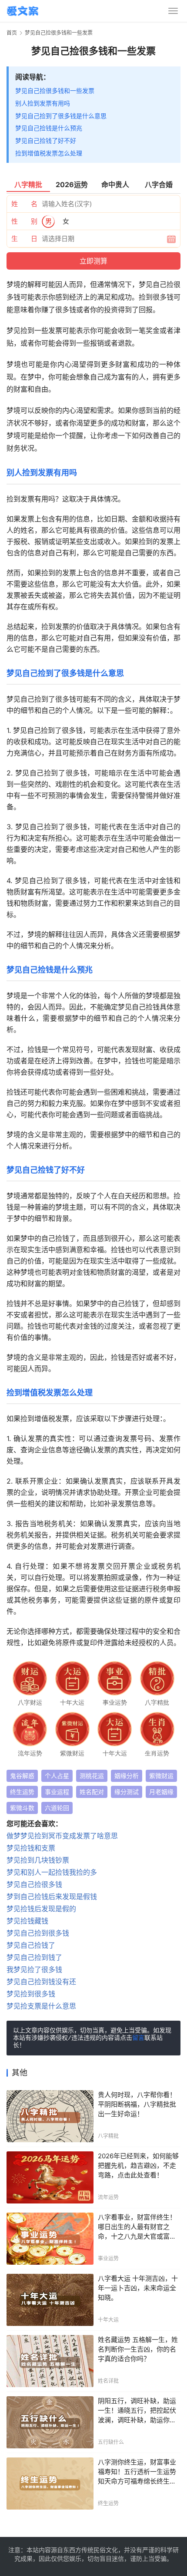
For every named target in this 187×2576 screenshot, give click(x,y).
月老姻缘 (161, 1792)
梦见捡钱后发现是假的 (41, 1909)
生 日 (24, 239)
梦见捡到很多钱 (31, 1994)
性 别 (24, 221)
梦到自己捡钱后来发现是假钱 (52, 1897)
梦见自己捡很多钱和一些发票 (55, 91)
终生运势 (22, 1792)
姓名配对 (92, 1792)
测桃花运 (92, 1776)
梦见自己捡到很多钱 (38, 1933)
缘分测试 (127, 1792)
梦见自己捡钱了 (31, 1945)
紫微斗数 (22, 1808)
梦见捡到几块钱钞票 (38, 1860)
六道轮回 (57, 1808)
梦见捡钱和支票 (31, 1848)
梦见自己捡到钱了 (34, 1957)
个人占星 (57, 1776)
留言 (138, 2038)
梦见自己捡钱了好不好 (46, 140)
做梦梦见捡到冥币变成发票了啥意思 (62, 1836)
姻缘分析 (127, 1776)
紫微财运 (161, 1776)
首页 (12, 33)
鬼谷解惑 (22, 1776)
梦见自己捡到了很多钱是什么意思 (61, 116)
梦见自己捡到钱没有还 (41, 1982)
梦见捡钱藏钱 (27, 1921)
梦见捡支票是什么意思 (41, 2006)
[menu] (173, 11)
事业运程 (57, 1792)
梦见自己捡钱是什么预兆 (49, 128)
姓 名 (24, 204)
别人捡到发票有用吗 (43, 103)
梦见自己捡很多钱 (34, 1884)
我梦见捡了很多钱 (34, 1969)
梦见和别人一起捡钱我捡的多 (52, 1872)
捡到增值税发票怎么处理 (49, 153)
